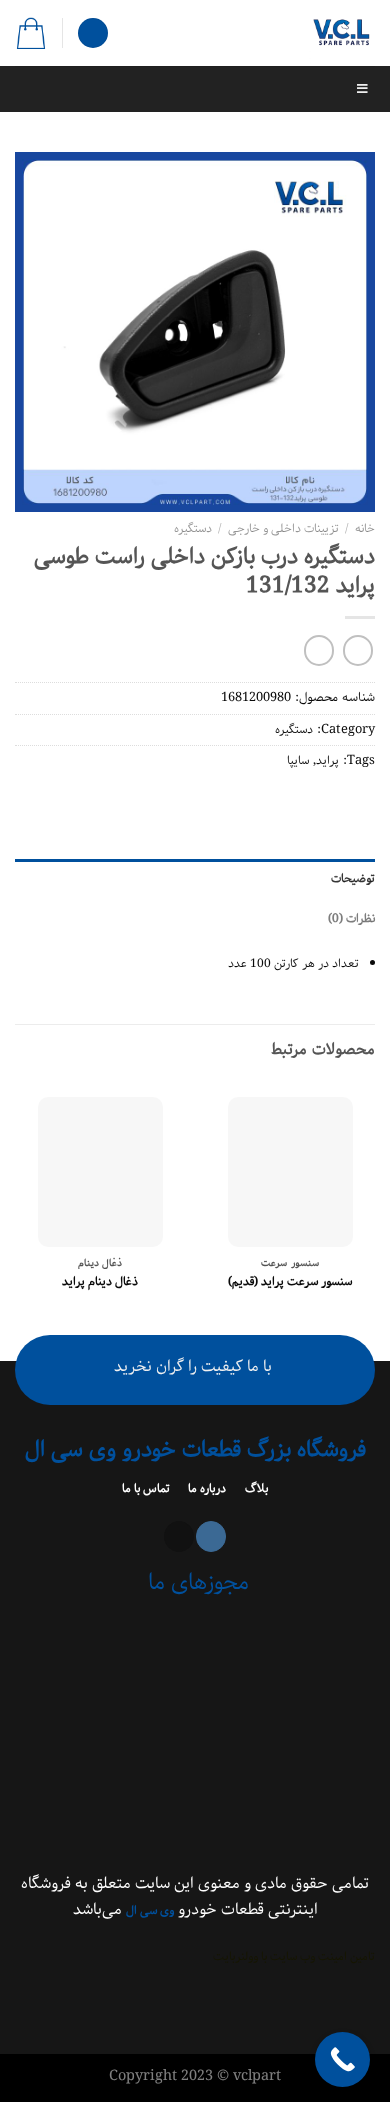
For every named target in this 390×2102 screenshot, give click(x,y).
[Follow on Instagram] (211, 1536)
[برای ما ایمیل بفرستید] (179, 1536)
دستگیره (193, 528)
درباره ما (205, 1488)
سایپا (298, 760)
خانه (365, 528)
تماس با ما (147, 1488)
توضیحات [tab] (353, 878)
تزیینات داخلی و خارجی (283, 528)
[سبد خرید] (31, 33)
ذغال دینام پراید (100, 1282)
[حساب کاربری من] (93, 33)
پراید (327, 760)
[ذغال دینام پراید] (100, 1172)
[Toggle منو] (195, 89)
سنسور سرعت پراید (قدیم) (290, 1282)
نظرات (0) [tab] (351, 918)
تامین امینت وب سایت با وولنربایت (294, 1956)
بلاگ (255, 1488)
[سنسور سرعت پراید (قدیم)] (290, 1172)
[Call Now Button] (342, 2059)
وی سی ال (150, 1910)
